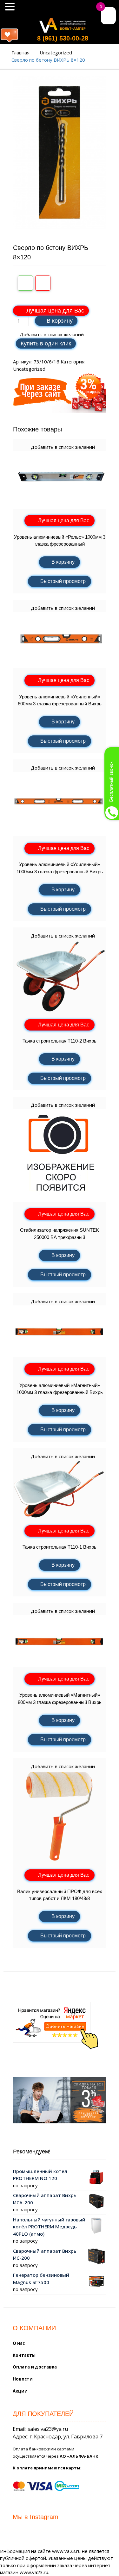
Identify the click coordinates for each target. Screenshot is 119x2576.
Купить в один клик (46, 344)
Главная (20, 53)
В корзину (60, 321)
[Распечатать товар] (25, 283)
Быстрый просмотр (63, 581)
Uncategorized (56, 53)
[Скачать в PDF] (43, 283)
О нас (19, 2343)
